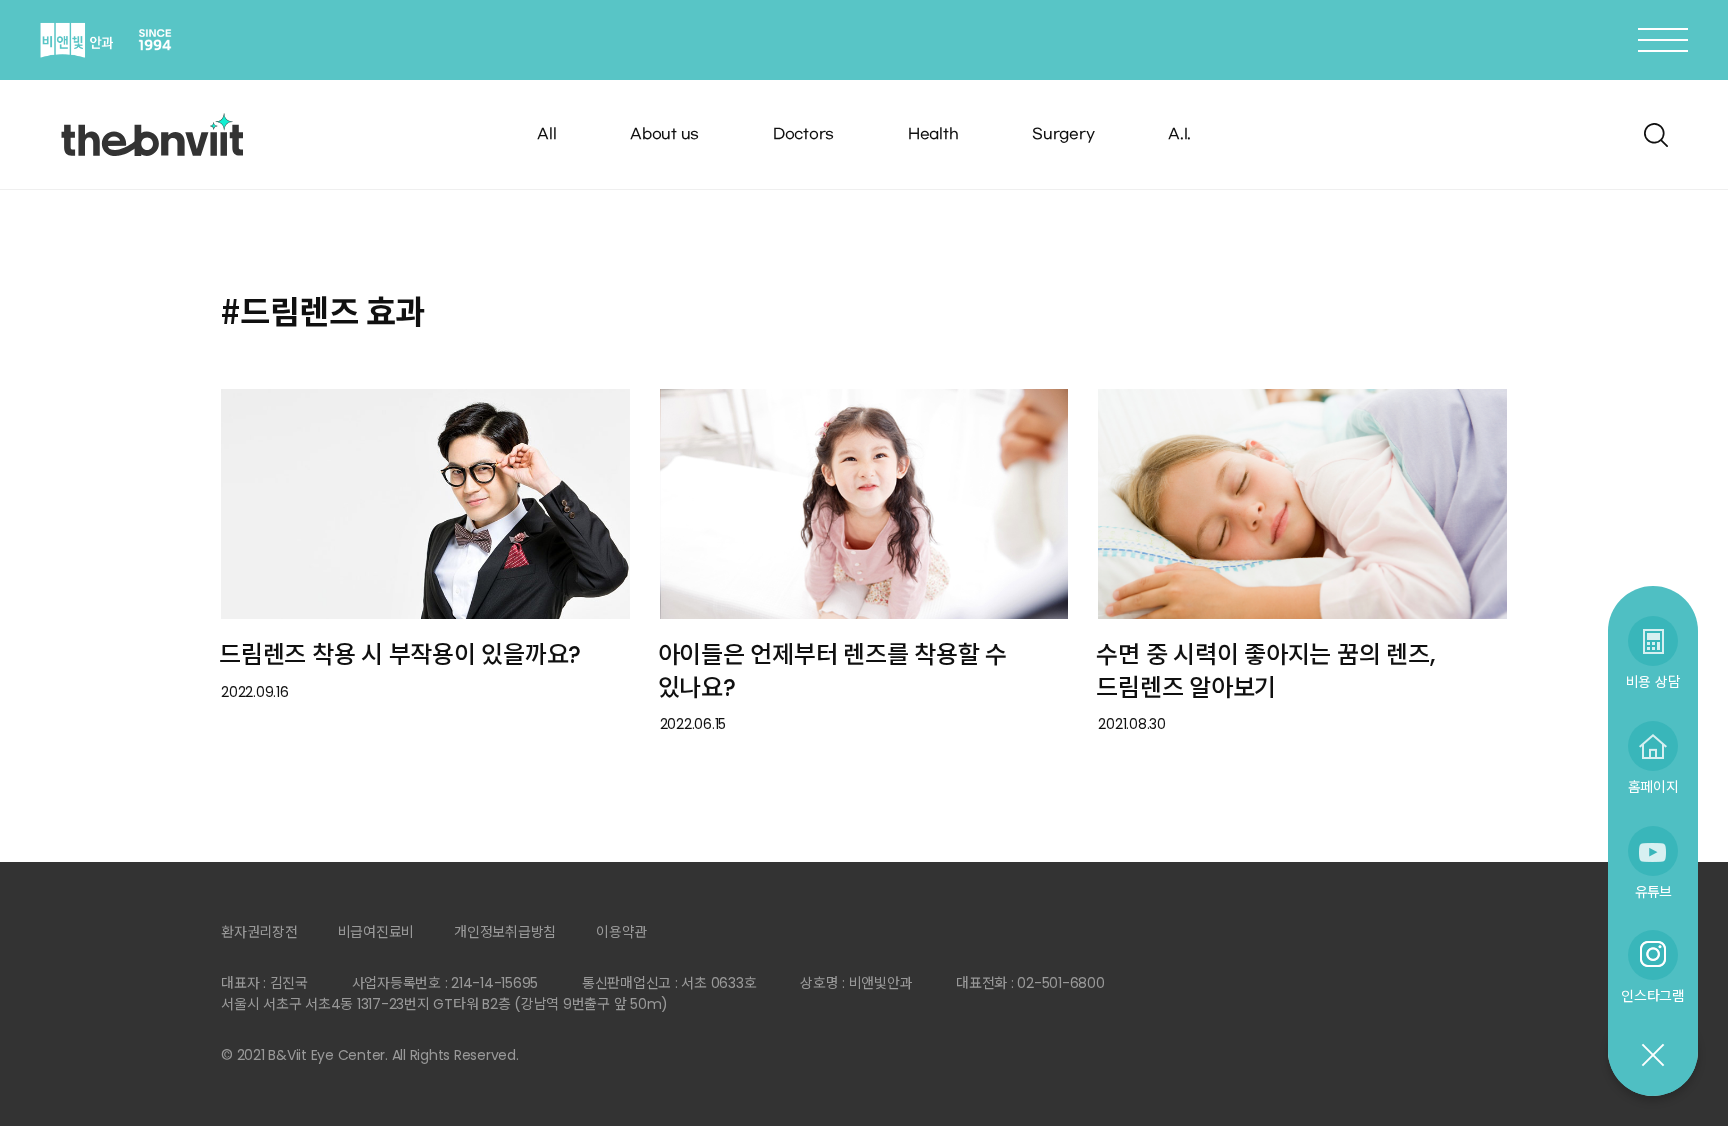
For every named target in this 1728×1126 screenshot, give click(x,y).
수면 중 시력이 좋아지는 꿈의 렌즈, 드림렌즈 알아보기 (1265, 671)
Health (933, 134)
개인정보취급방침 (505, 932)
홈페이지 (1653, 786)
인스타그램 (1653, 995)
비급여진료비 (376, 932)
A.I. (1179, 134)
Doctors (803, 134)
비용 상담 (1653, 681)
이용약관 (621, 932)
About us (664, 134)
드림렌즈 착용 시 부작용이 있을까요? (400, 654)
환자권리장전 (259, 932)
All (546, 134)
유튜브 (1653, 891)
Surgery (1063, 134)
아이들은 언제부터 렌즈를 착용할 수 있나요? (832, 671)
